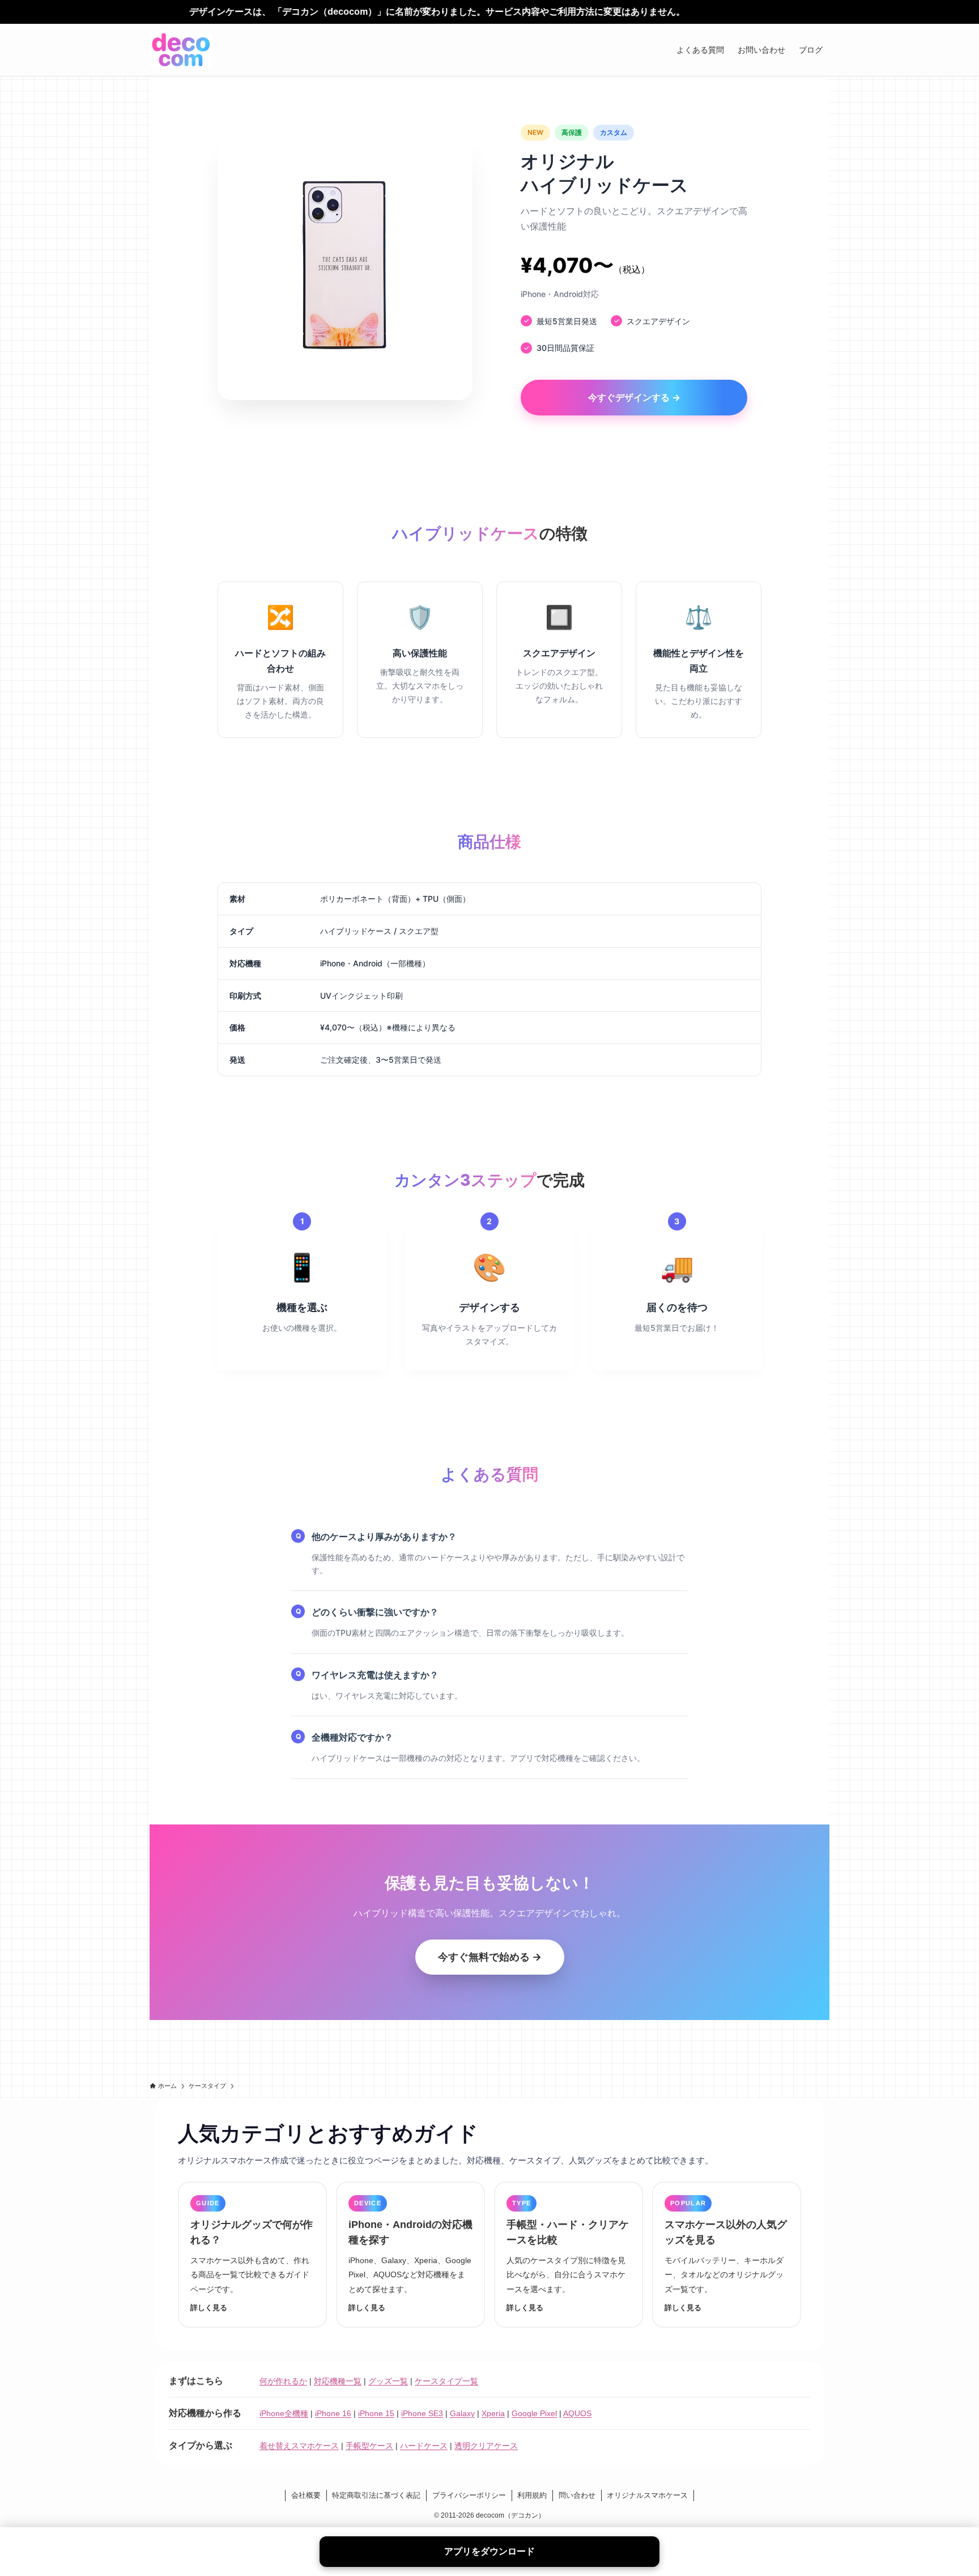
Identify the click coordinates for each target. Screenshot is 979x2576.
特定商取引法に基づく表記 (376, 2495)
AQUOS (577, 2413)
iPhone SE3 (422, 2413)
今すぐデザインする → (634, 397)
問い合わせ (577, 2495)
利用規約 (532, 2495)
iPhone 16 (333, 2413)
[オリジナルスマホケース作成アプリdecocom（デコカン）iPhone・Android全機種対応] (181, 50)
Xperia (493, 2413)
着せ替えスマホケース (299, 2446)
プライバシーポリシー (469, 2495)
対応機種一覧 (338, 2381)
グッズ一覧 (388, 2381)
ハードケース (424, 2446)
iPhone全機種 (284, 2413)
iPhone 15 (376, 2413)
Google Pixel (534, 2413)
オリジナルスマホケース (647, 2495)
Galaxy (462, 2413)
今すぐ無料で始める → (490, 1957)
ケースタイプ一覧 (446, 2381)
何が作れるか (283, 2381)
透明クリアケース (486, 2446)
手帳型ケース (369, 2446)
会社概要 (306, 2495)
